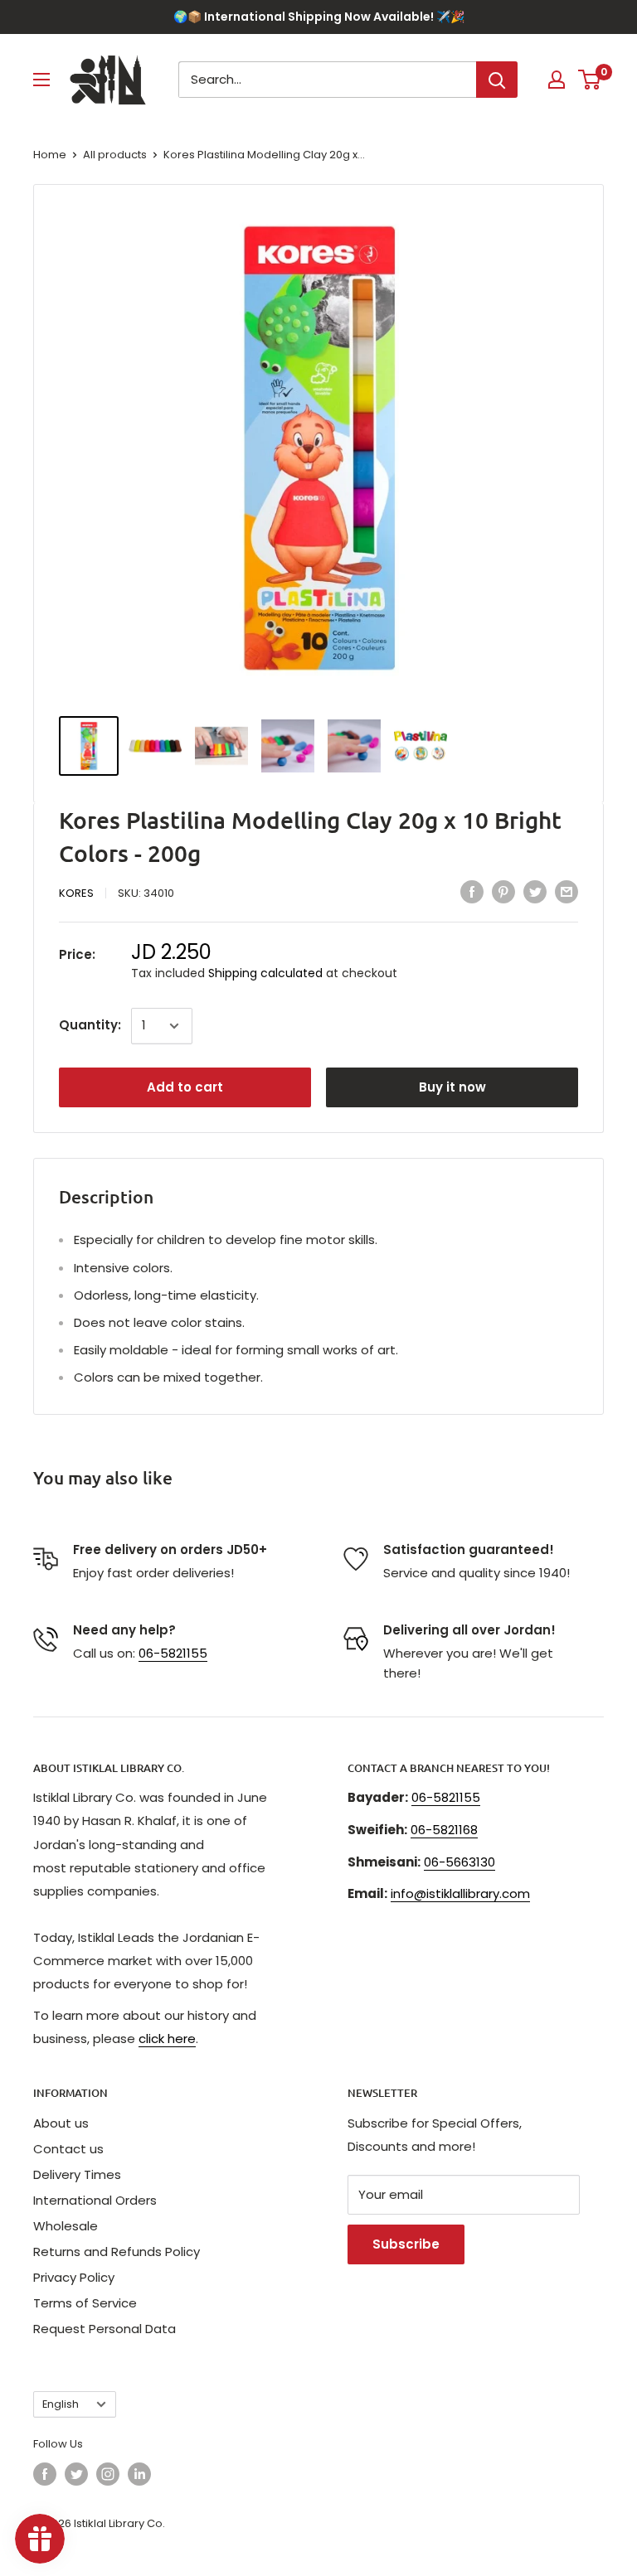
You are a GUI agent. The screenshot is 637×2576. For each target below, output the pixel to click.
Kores (76, 893)
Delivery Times (77, 2174)
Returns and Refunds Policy (117, 2252)
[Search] (497, 80)
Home (50, 155)
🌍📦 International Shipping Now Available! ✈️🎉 (319, 17)
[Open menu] (41, 80)
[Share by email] (566, 891)
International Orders (95, 2200)
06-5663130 (460, 1862)
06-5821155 (173, 1653)
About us (61, 2123)
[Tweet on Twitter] (535, 891)
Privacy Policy (74, 2277)
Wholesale (66, 2226)
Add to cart (185, 1087)
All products (115, 155)
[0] (590, 80)
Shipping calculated (265, 973)
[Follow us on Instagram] (108, 2474)
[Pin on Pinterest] (503, 891)
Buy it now (452, 1087)
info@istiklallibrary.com (460, 1893)
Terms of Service (85, 2303)
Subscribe (406, 2244)
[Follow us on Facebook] (45, 2474)
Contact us (68, 2149)
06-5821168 (444, 1830)
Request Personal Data (105, 2329)
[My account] (557, 80)
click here (167, 2039)
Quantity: (90, 1025)
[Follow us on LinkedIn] (139, 2474)
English (61, 2404)
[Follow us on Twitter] (76, 2474)
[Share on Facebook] (472, 891)
